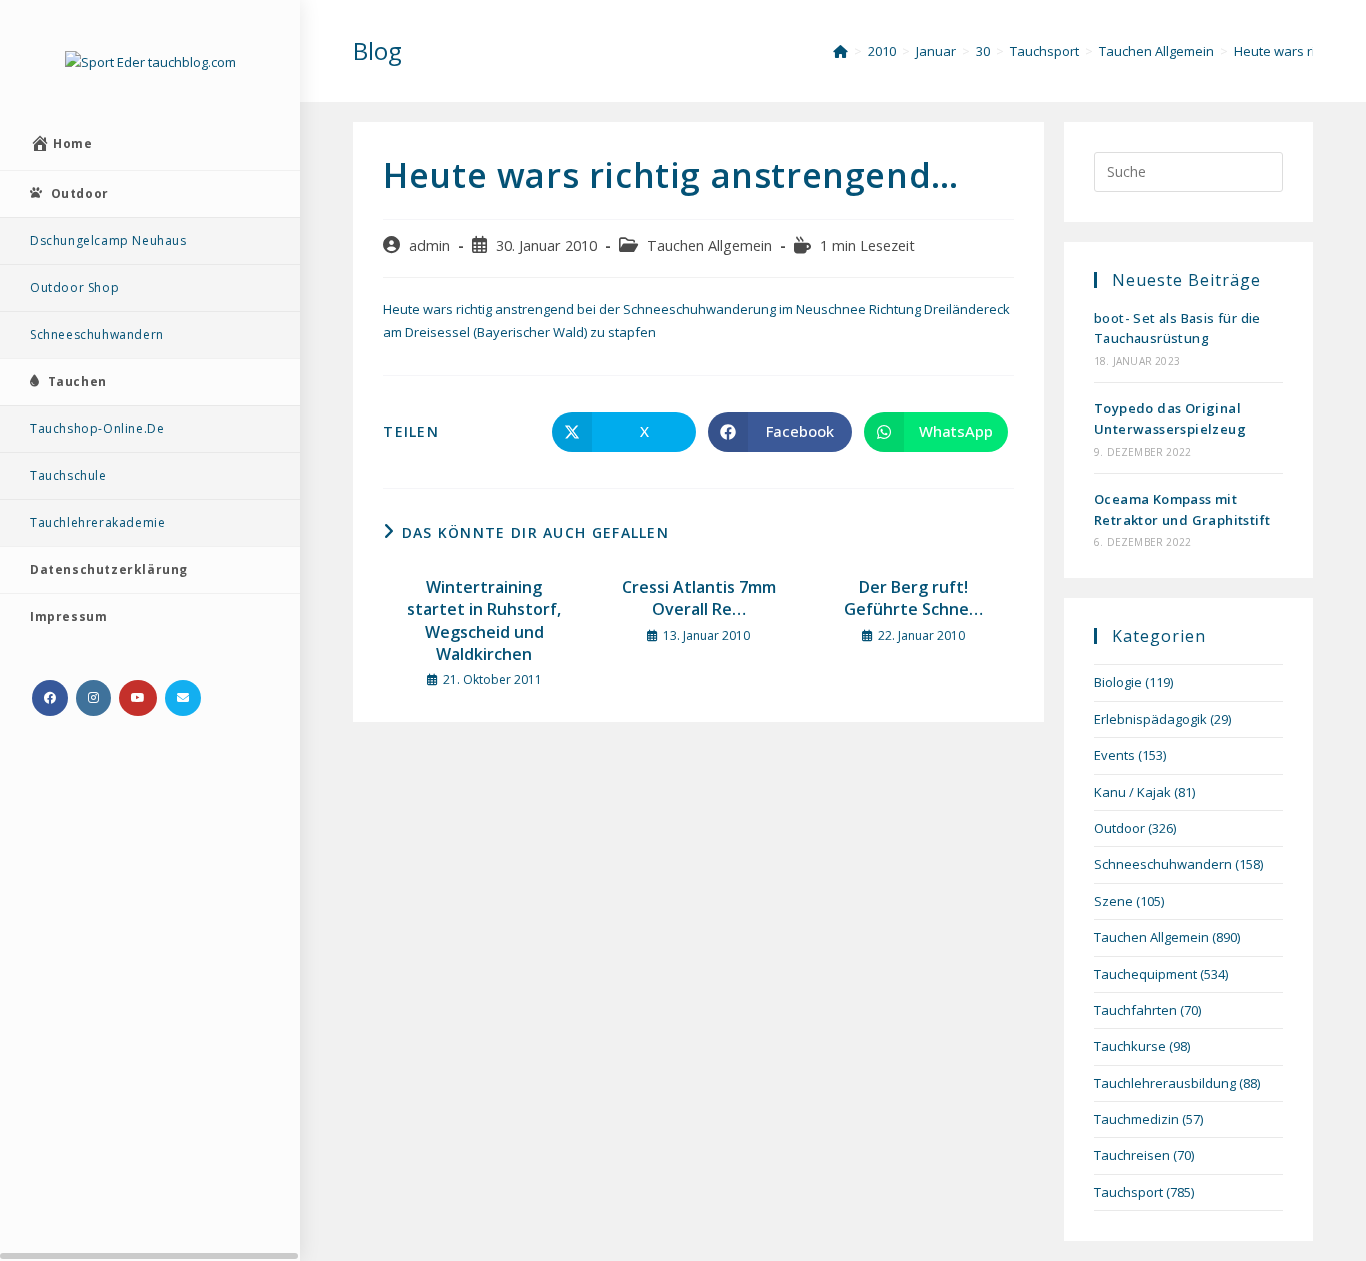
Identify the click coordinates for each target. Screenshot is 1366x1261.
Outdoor (1119, 828)
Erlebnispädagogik (1150, 719)
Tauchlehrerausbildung (1165, 1083)
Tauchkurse (1130, 1046)
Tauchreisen (1132, 1155)
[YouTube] (138, 698)
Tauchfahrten (1135, 1010)
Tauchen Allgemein (709, 245)
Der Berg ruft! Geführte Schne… (913, 598)
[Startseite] (840, 51)
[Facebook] (50, 698)
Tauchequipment (1145, 974)
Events (1114, 755)
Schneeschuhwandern (1163, 864)
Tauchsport (1128, 1192)
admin (429, 245)
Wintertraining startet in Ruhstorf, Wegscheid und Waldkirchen (484, 620)
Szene (1113, 901)
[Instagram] (93, 698)
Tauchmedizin (1136, 1119)
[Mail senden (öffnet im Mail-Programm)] (183, 698)
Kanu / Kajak (1132, 792)
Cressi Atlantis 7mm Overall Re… (699, 598)
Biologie (1118, 682)
